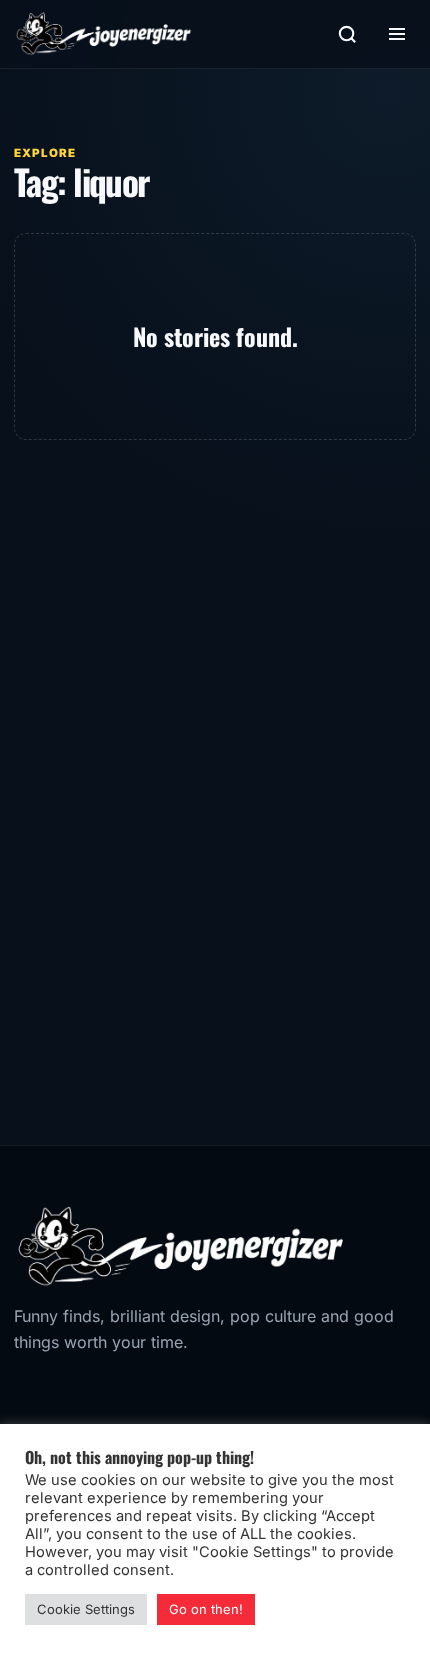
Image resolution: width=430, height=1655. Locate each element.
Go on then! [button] (206, 1609)
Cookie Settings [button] (86, 1609)
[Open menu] (397, 34)
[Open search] (347, 34)
